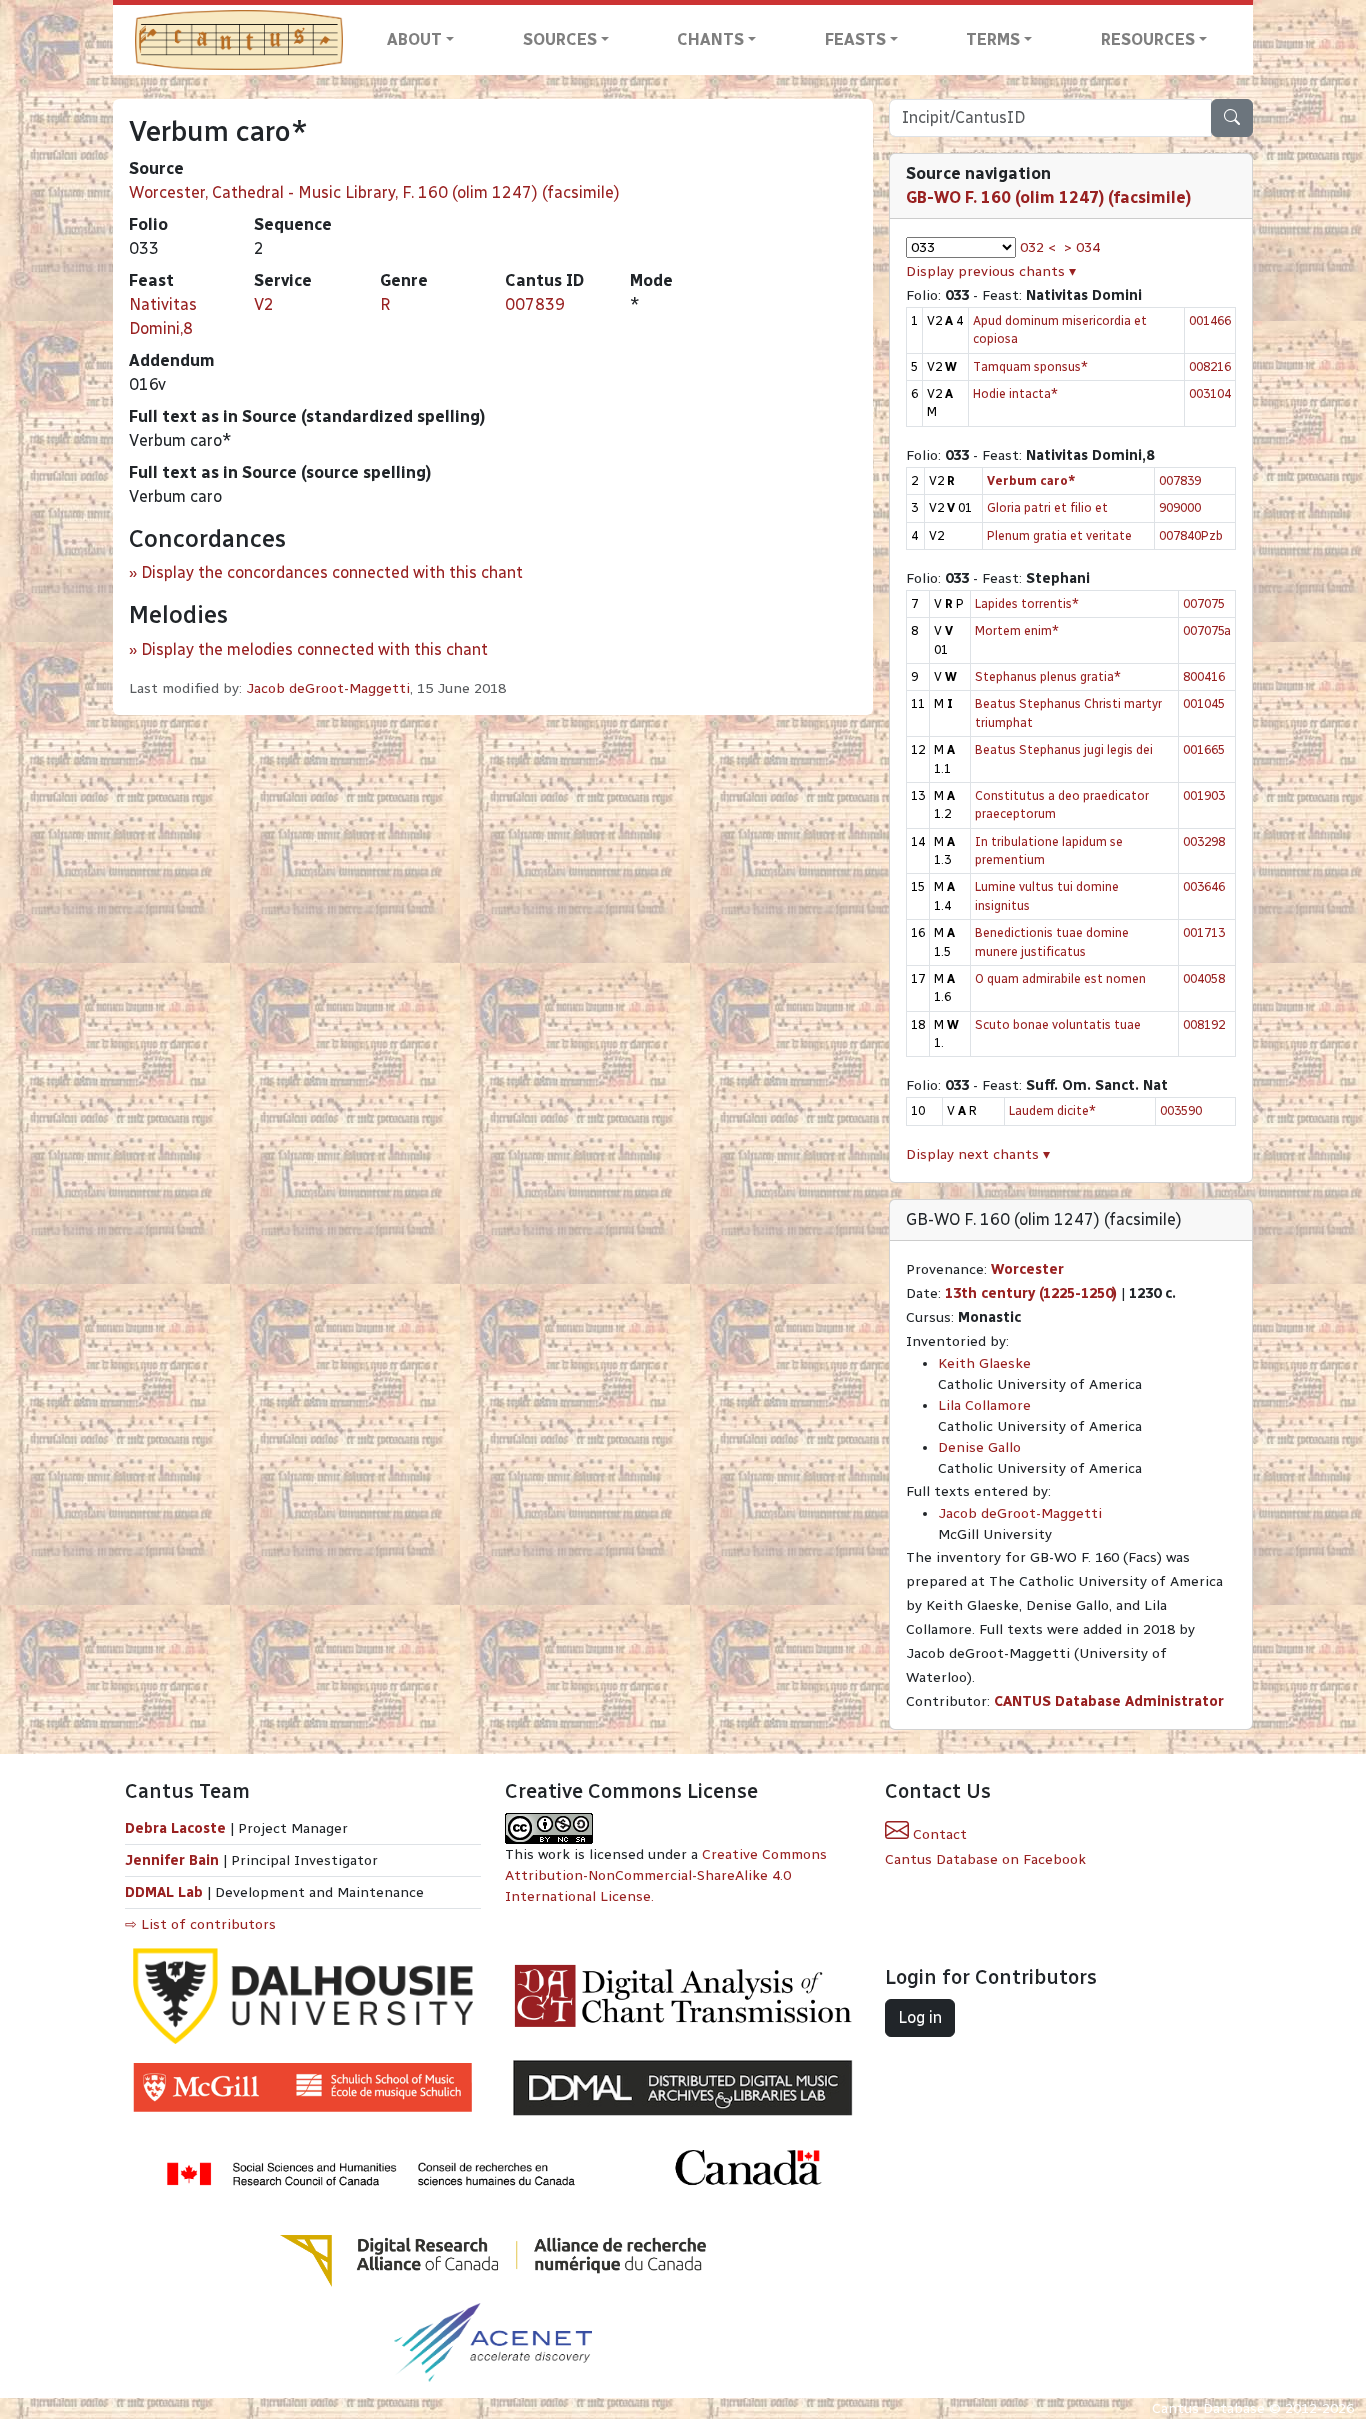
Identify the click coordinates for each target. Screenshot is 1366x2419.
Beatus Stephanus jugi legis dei (1064, 749)
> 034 (1082, 247)
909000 (1180, 507)
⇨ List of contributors (200, 1924)
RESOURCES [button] (1148, 39)
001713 (1204, 932)
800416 (1204, 676)
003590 (1181, 1110)
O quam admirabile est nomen (1060, 978)
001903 (1204, 795)
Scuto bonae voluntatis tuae (1058, 1024)
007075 (1204, 603)
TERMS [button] (993, 39)
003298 (1204, 841)
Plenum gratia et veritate (1059, 535)
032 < (1038, 247)
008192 (1204, 1024)
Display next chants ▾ (978, 1154)
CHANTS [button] (710, 39)
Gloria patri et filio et (1047, 507)
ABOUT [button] (414, 39)
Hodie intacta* (1015, 393)
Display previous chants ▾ (991, 271)
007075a (1207, 630)
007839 (535, 304)
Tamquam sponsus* (1030, 366)
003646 (1204, 886)
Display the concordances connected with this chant (332, 572)
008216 (1210, 366)
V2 (264, 304)
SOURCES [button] (560, 39)
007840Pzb (1191, 535)
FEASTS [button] (855, 39)
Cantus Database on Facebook (985, 1859)
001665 (1204, 749)
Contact (938, 1834)
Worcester (1027, 1269)
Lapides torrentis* (1027, 603)
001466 (1210, 320)
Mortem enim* (1017, 630)
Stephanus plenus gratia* (1048, 676)
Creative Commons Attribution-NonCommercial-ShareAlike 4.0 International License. (666, 1875)
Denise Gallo (979, 1447)
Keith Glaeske (984, 1363)
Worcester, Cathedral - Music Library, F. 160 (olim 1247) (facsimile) (374, 192)
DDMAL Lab (164, 1892)
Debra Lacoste (175, 1828)
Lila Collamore (984, 1405)
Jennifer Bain (174, 1860)
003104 (1210, 393)
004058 (1204, 978)
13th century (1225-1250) (1031, 1293)
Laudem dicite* (1052, 1110)
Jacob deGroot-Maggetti (328, 688)
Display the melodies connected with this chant (314, 649)
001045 (1204, 703)
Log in (920, 2017)
